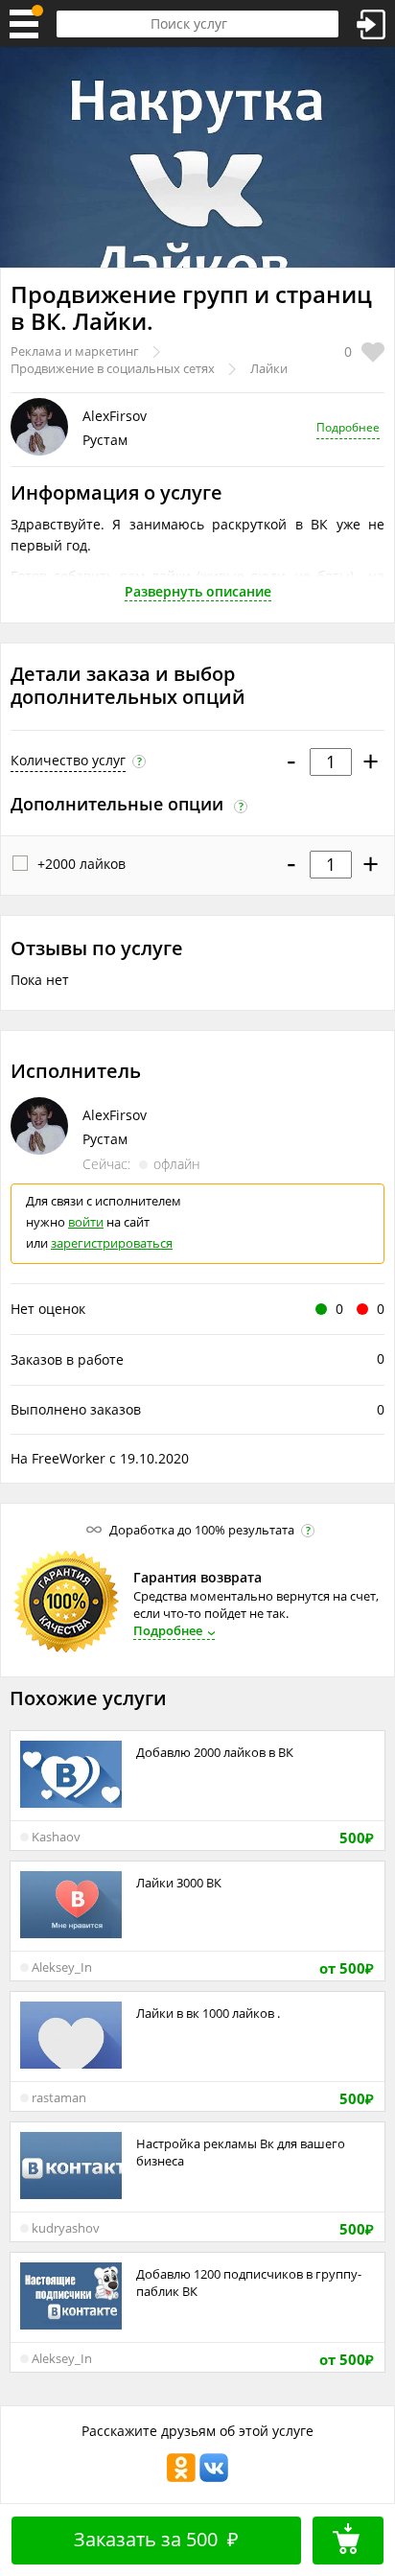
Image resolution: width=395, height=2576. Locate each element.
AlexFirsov (115, 416)
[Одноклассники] (181, 2479)
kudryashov (66, 2228)
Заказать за (156, 2539)
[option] (197, 157)
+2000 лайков (81, 864)
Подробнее (348, 427)
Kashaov (56, 1837)
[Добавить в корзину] (348, 2541)
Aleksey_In (62, 1967)
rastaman (59, 2097)
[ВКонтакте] (214, 2479)
